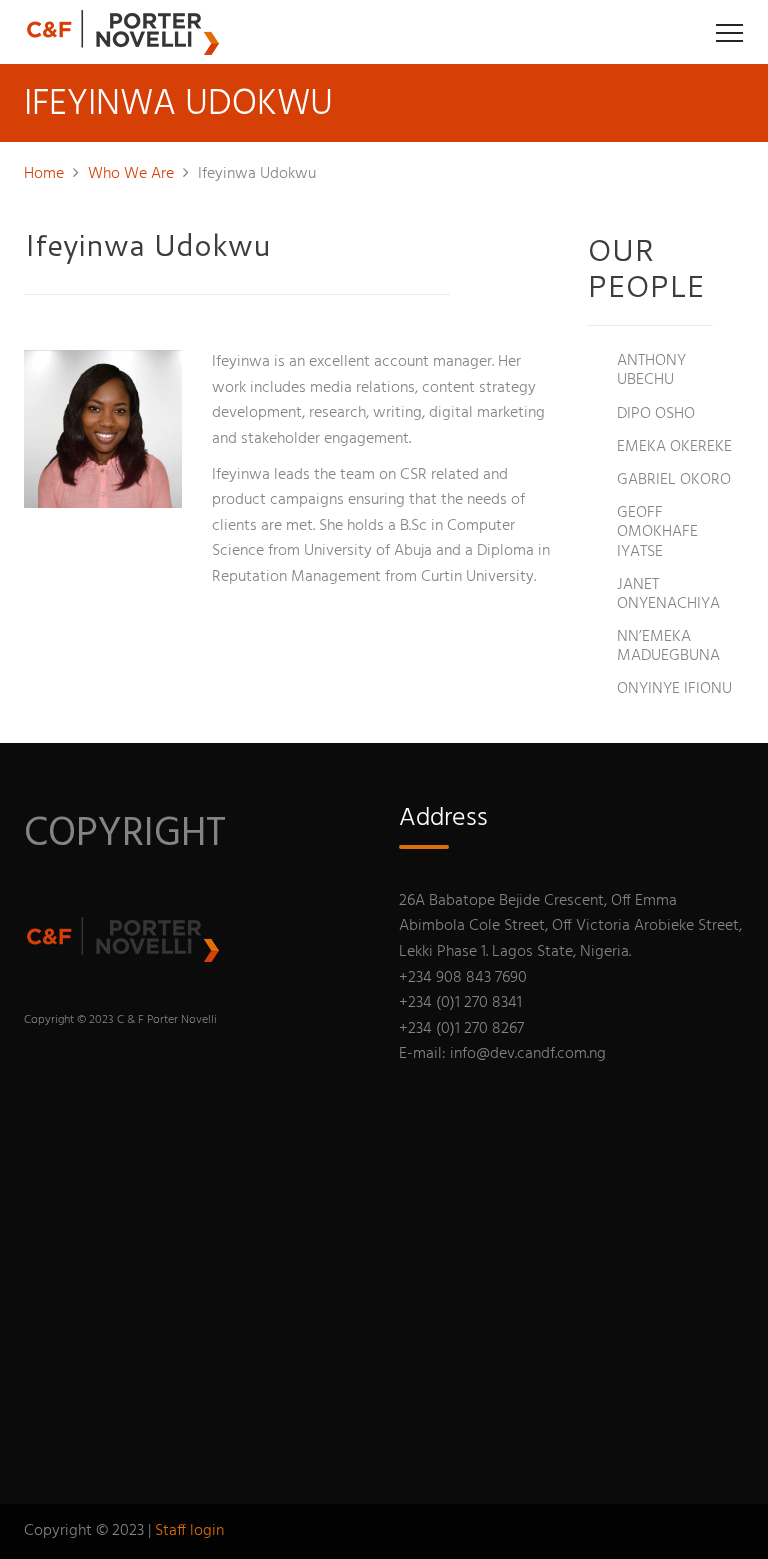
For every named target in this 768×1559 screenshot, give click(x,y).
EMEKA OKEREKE (674, 447)
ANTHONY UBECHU (651, 370)
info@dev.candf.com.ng (528, 1054)
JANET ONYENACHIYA (668, 594)
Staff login (189, 1531)
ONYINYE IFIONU (674, 689)
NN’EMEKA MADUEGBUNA (668, 646)
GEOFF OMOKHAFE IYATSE (657, 532)
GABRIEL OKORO (674, 480)
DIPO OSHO (656, 414)
